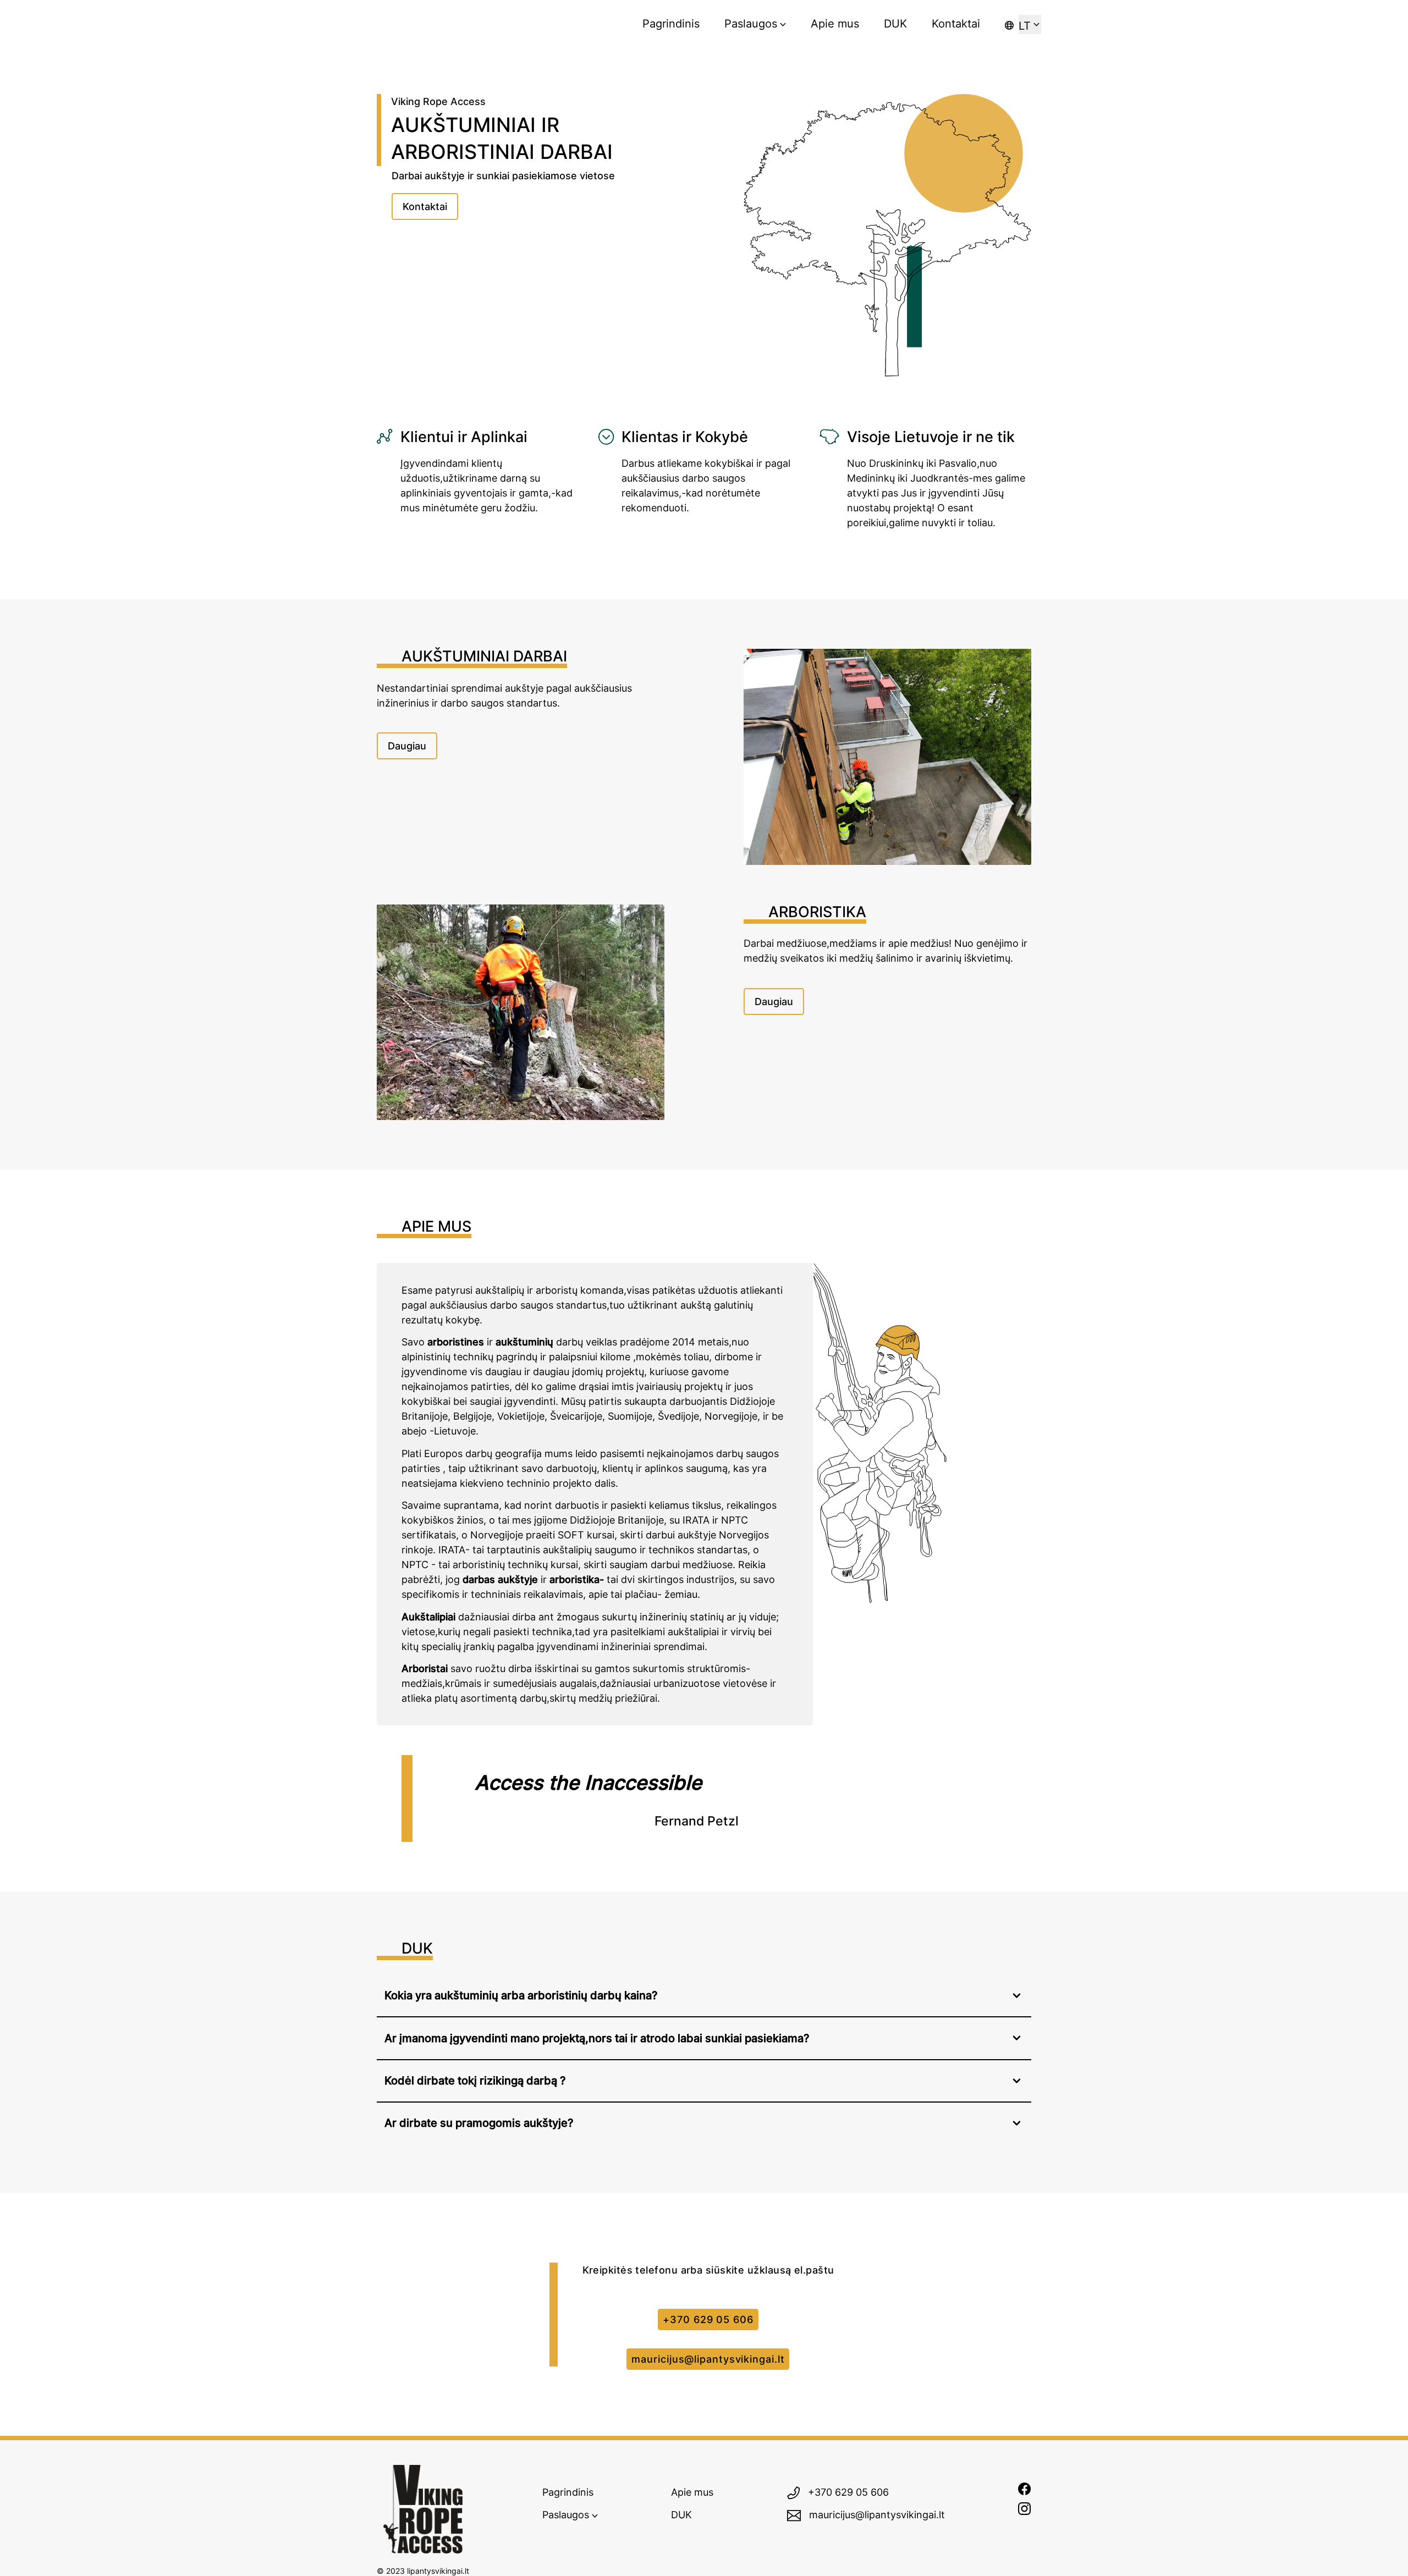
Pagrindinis (671, 23)
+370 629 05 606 (708, 2319)
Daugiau (407, 746)
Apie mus (835, 23)
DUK (895, 23)
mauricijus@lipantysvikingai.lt (708, 2359)
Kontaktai (956, 23)
